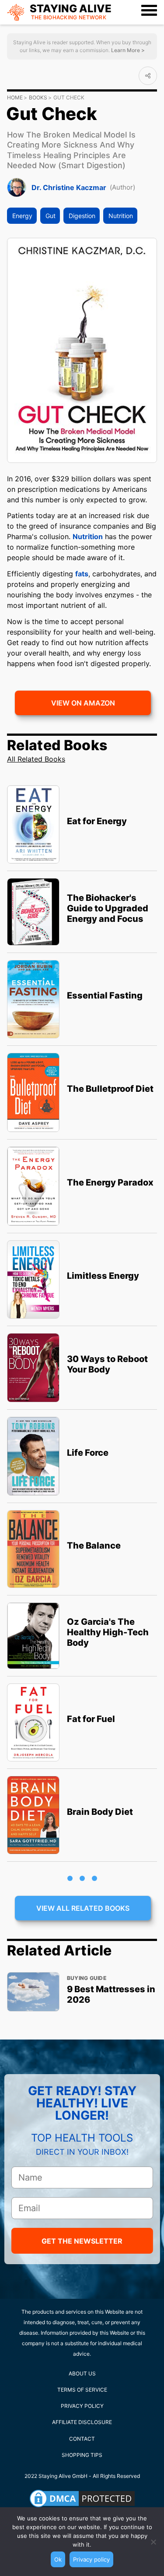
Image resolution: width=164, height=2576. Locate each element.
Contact (82, 2439)
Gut (51, 216)
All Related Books (36, 759)
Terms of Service (82, 2390)
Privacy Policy (82, 2406)
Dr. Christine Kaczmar (69, 187)
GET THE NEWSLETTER (82, 2241)
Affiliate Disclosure (82, 2422)
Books (38, 97)
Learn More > (127, 50)
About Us (82, 2373)
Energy (22, 216)
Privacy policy (91, 2559)
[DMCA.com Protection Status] (82, 2498)
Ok (58, 2559)
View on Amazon (83, 703)
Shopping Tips (82, 2455)
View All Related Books (83, 1908)
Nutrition (121, 216)
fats (82, 574)
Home (15, 97)
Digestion (82, 216)
